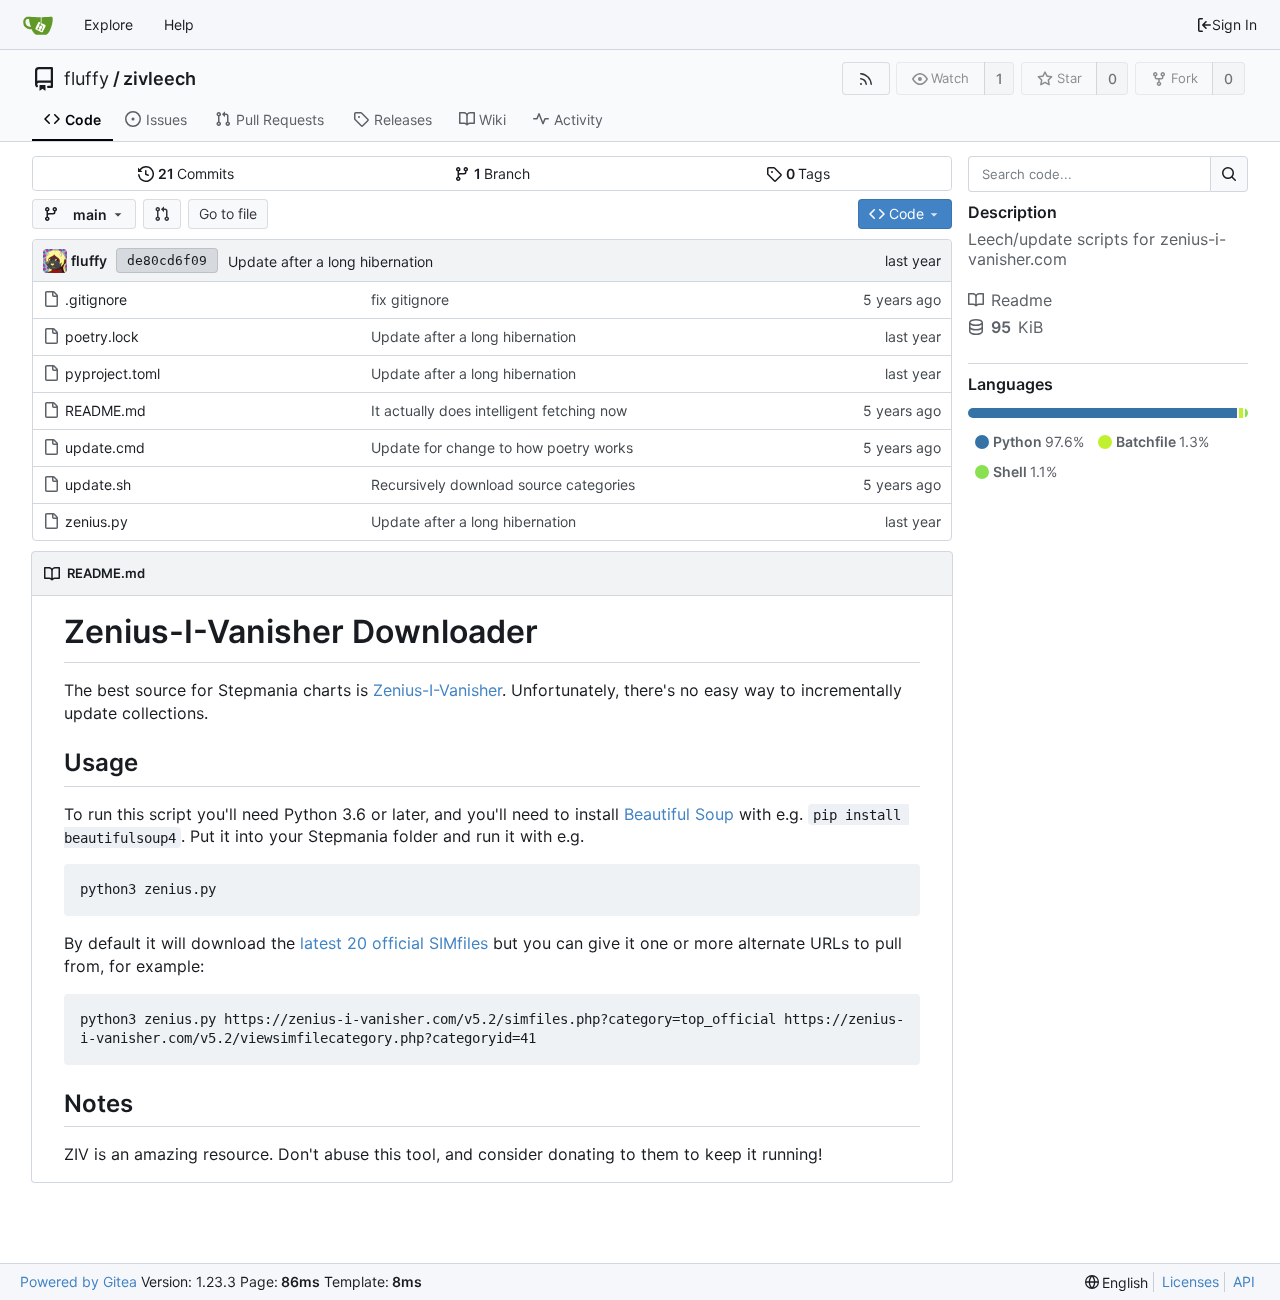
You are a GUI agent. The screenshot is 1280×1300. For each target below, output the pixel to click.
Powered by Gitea (78, 1281)
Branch (502, 173)
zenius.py (96, 521)
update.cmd (105, 447)
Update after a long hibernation (330, 261)
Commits (196, 173)
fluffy (86, 79)
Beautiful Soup (679, 814)
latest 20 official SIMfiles (394, 943)
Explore (108, 24)
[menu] (1117, 1282)
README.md (105, 410)
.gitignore (96, 299)
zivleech (159, 79)
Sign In (1234, 24)
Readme (1021, 300)
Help (179, 24)
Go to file (228, 213)
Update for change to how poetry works (502, 447)
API (1244, 1281)
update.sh (98, 484)
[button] (162, 214)
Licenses (1190, 1281)
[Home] (38, 25)
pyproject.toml (112, 373)
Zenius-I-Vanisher (437, 690)
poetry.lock (102, 336)
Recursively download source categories (503, 484)
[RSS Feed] (865, 78)
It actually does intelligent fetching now (499, 410)
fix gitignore (410, 299)
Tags (808, 173)
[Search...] (1229, 174)
